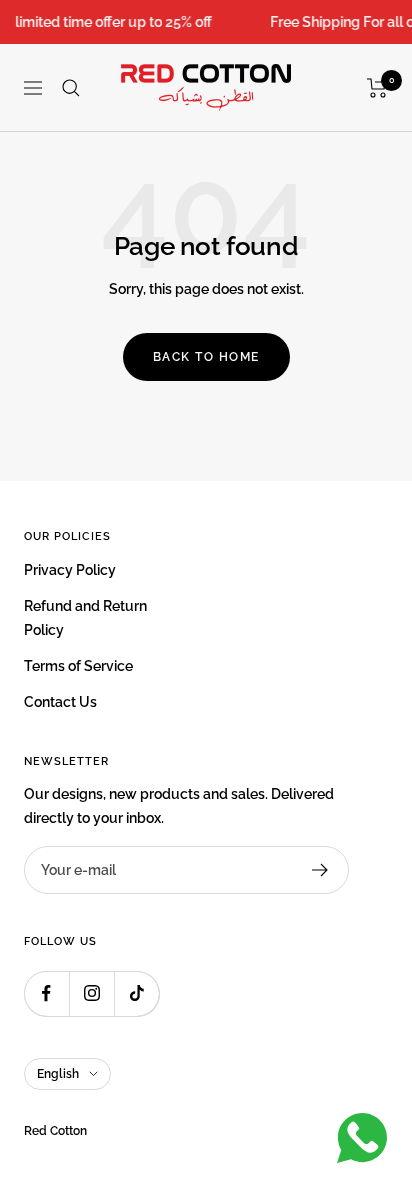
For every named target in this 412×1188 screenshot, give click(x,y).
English (58, 1074)
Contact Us (60, 702)
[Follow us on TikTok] (136, 993)
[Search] (71, 88)
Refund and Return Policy (85, 618)
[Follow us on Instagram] (91, 993)
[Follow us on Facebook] (46, 993)
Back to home (206, 357)
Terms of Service (78, 666)
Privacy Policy (70, 570)
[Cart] (377, 88)
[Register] (320, 870)
